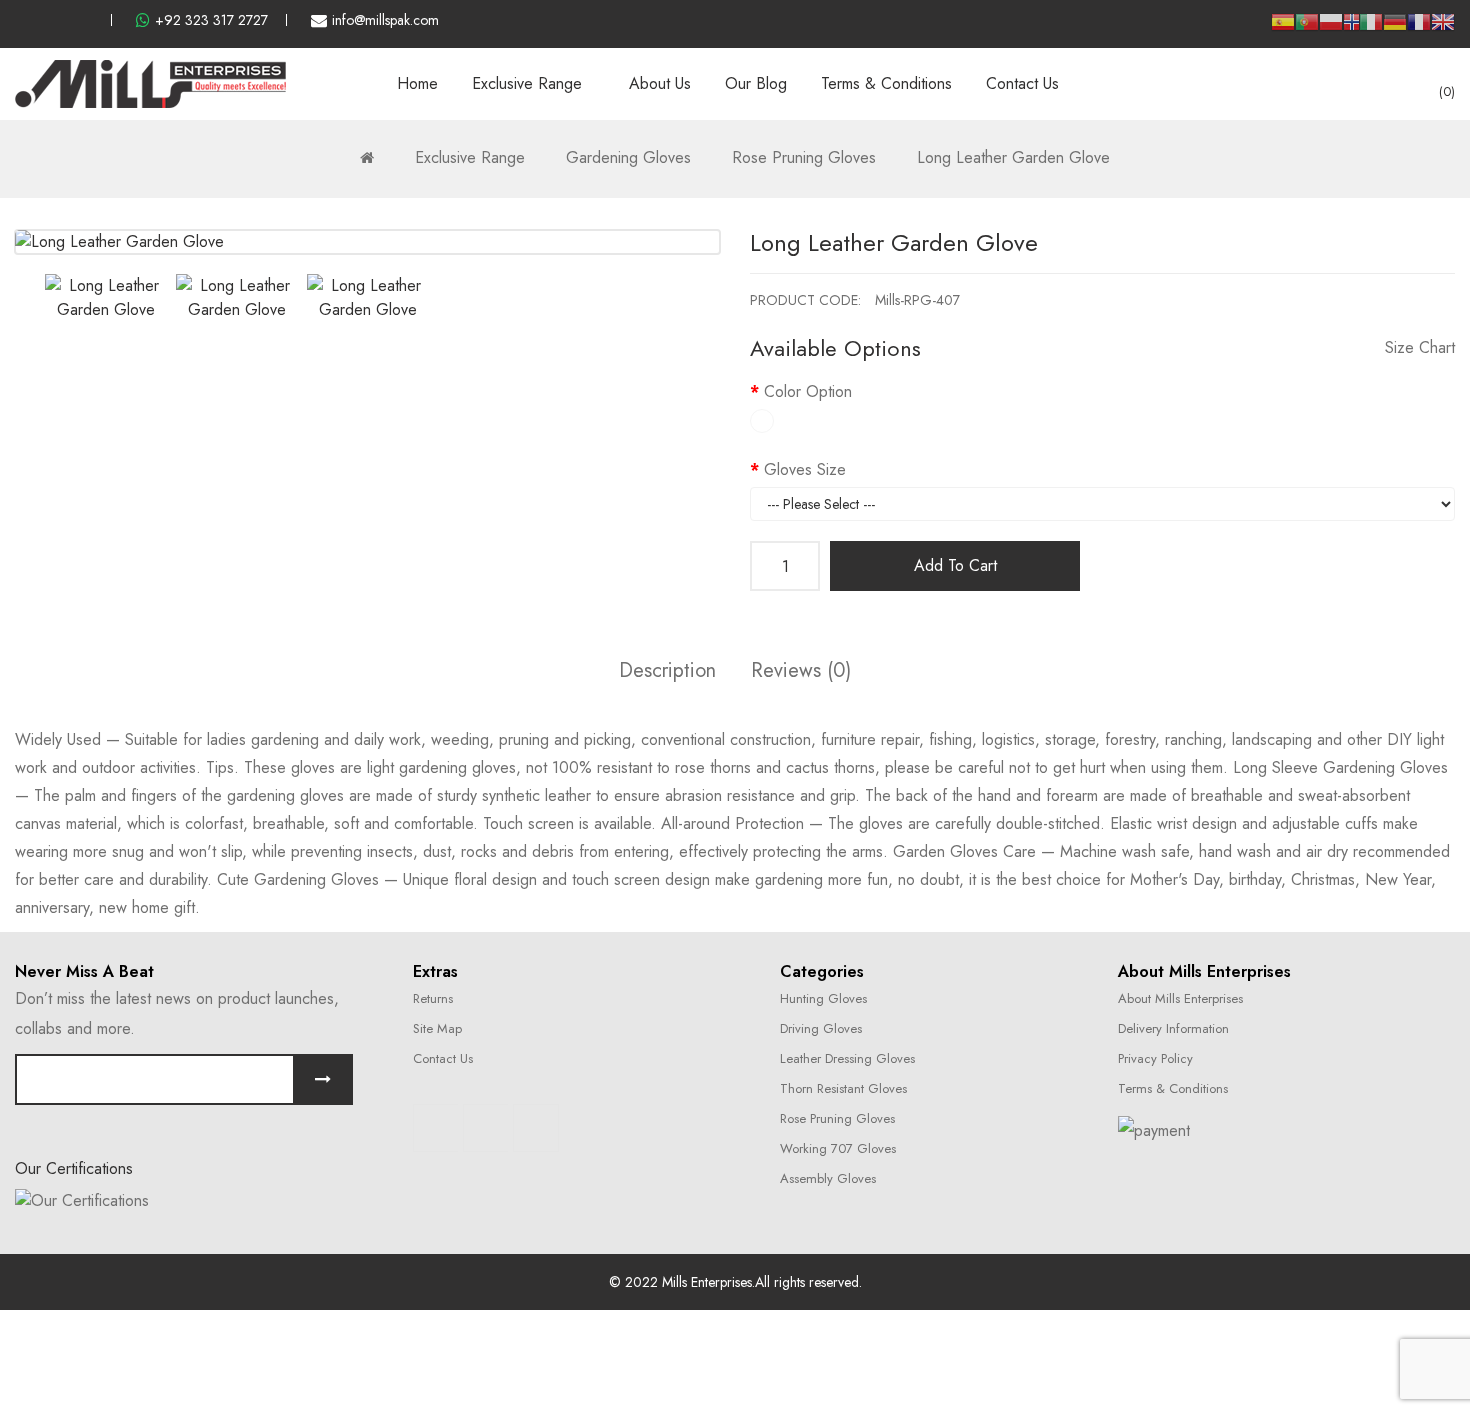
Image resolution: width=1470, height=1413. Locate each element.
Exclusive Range (470, 157)
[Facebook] (436, 1128)
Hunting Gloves (823, 998)
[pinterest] (87, 20)
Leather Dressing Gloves (847, 1058)
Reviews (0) (801, 670)
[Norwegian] (1351, 25)
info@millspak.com (385, 20)
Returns (433, 998)
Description (667, 670)
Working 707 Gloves (838, 1148)
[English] (1443, 29)
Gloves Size (805, 469)
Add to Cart (955, 565)
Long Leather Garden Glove (1013, 157)
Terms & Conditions (1173, 1088)
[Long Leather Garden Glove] (105, 298)
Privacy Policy (1155, 1058)
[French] (1419, 29)
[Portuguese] (1307, 29)
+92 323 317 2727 (211, 20)
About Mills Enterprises (1180, 998)
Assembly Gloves (828, 1178)
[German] (1395, 29)
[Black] (762, 421)
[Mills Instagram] (54, 20)
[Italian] (1371, 29)
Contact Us (443, 1058)
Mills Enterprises (707, 1282)
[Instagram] (486, 1128)
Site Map (437, 1028)
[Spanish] (1283, 29)
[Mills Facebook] (21, 20)
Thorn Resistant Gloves (843, 1088)
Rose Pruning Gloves (804, 157)
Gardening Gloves (628, 157)
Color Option (808, 391)
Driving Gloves (821, 1028)
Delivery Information (1173, 1028)
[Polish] (1331, 29)
